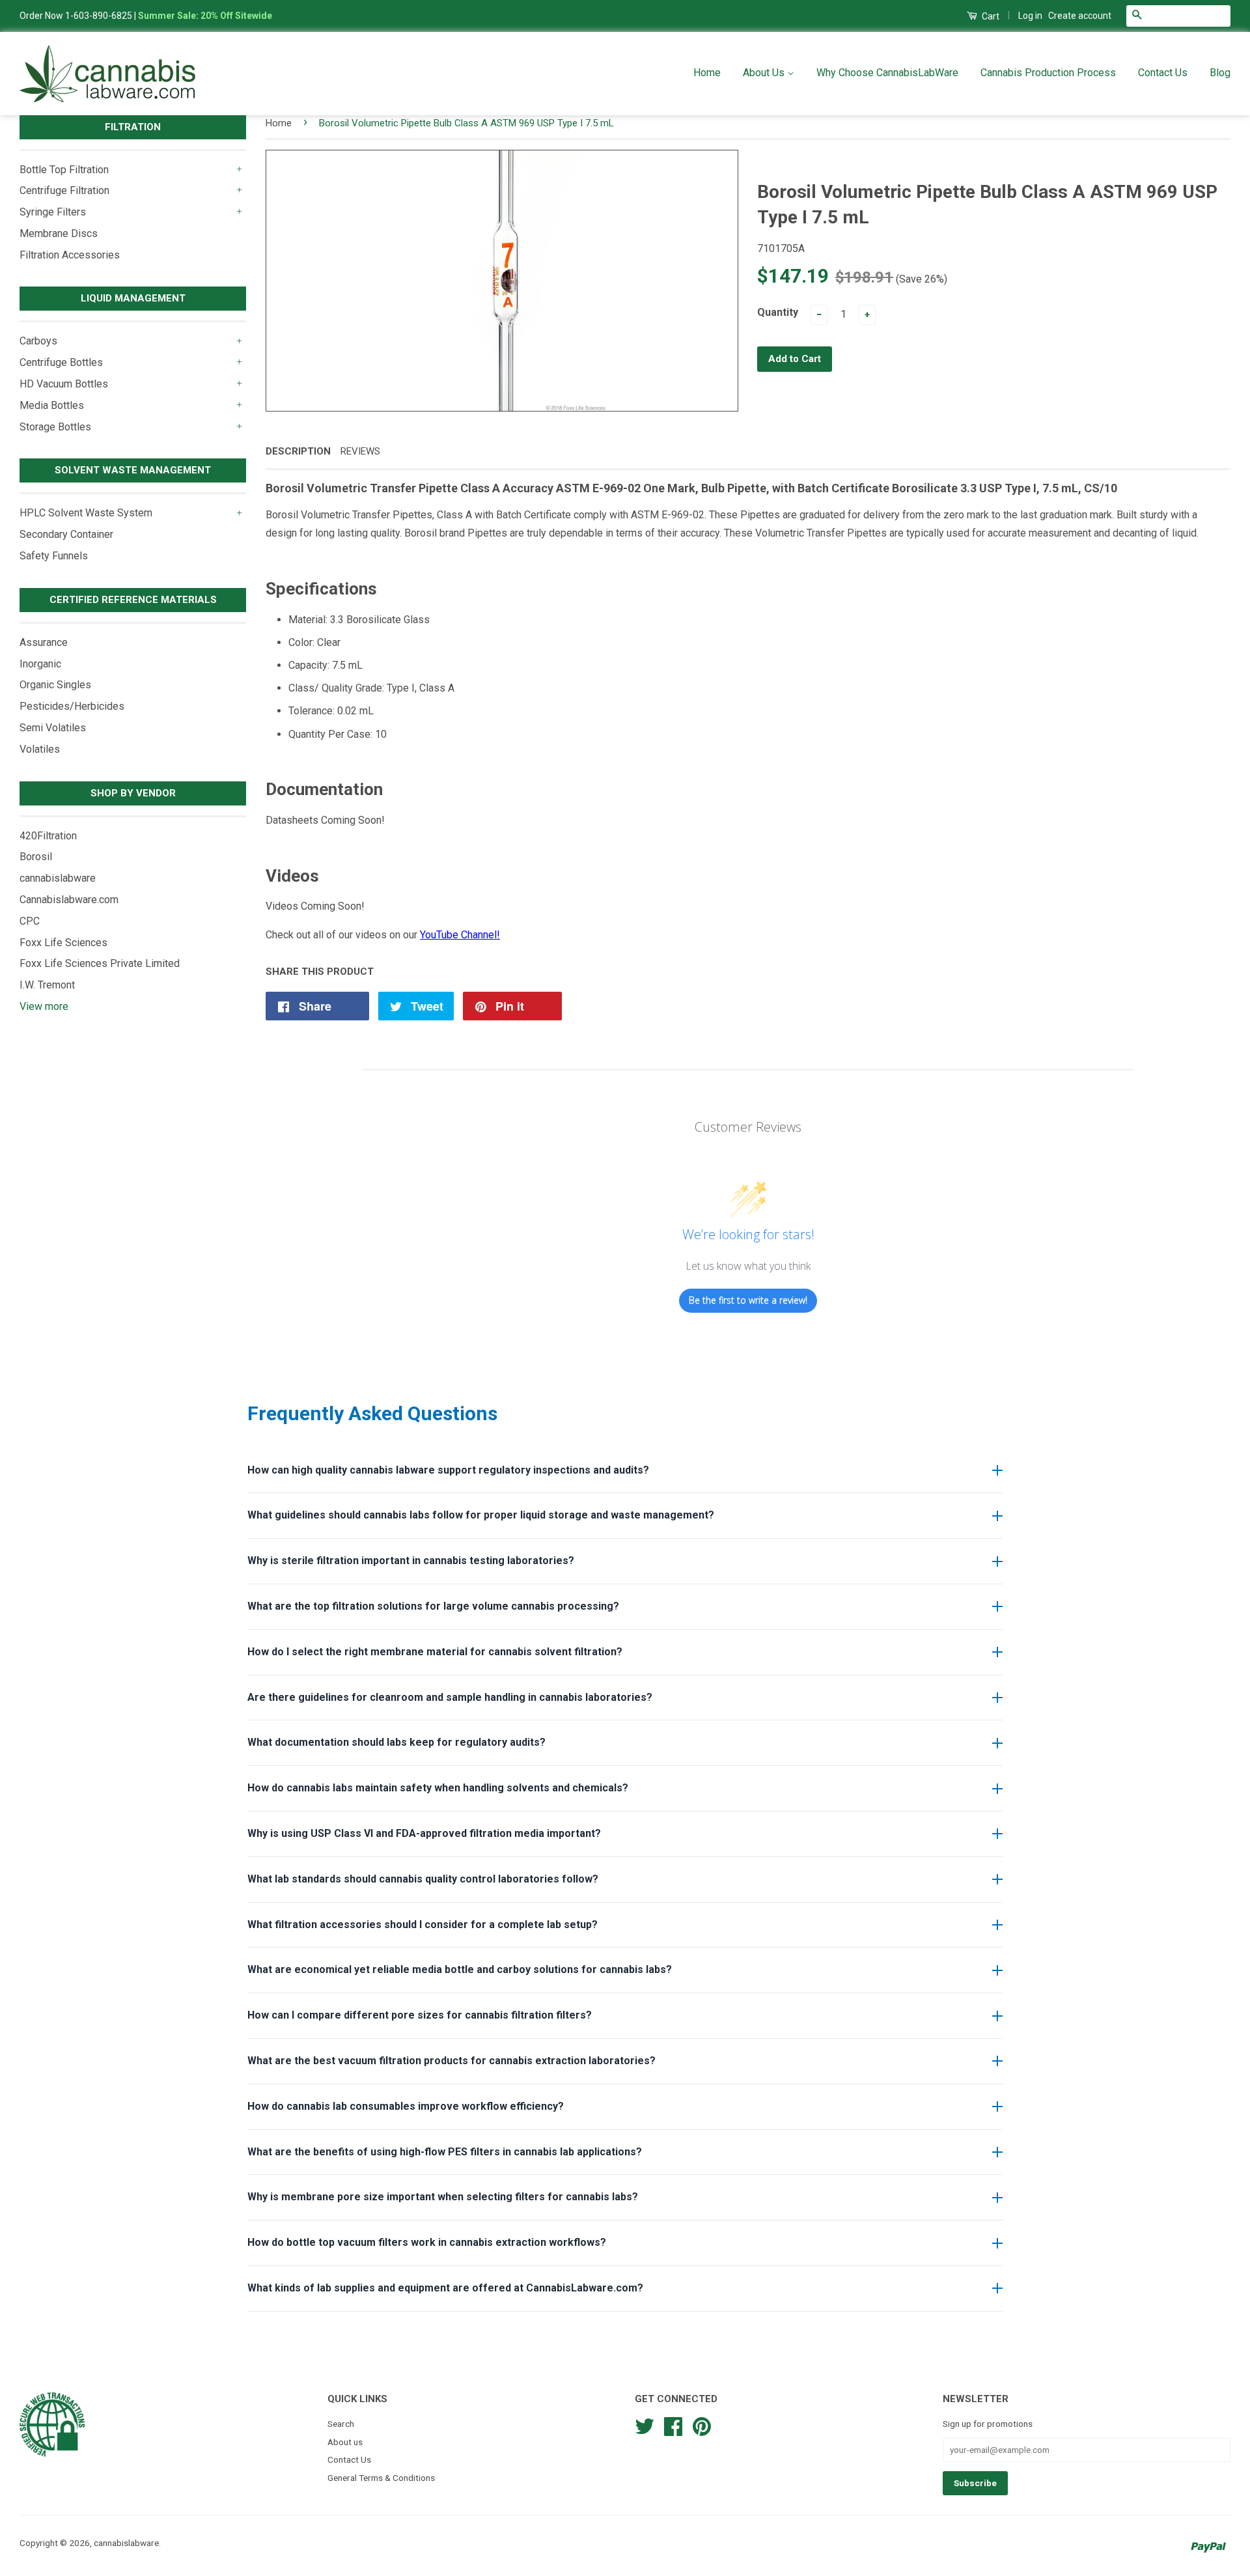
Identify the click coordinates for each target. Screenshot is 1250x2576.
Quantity (778, 312)
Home (707, 73)
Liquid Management (133, 298)
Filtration (133, 127)
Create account (1080, 16)
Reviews (360, 451)
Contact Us (1163, 73)
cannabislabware (58, 878)
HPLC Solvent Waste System (86, 513)
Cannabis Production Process (1048, 73)
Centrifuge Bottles (61, 362)
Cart (990, 16)
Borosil (36, 857)
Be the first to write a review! (748, 1300)
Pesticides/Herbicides (72, 706)
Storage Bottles (55, 427)
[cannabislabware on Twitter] (645, 2425)
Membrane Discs (59, 233)
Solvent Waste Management (133, 470)
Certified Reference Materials (133, 600)
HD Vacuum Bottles (64, 384)
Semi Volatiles (53, 728)
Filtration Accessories (70, 255)
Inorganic (40, 664)
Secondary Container (66, 534)
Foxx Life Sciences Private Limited (100, 963)
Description (298, 451)
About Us (765, 73)
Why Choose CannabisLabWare (887, 73)
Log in (1030, 16)
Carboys (38, 341)
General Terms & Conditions (381, 2478)
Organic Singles (55, 685)
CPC (30, 921)
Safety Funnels (54, 556)
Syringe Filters (53, 212)
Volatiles (40, 749)
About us (345, 2442)
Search (341, 2424)
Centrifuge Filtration (64, 190)
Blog (1220, 73)
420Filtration (48, 836)
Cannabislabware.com (69, 900)
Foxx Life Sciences (63, 943)
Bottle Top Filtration (64, 170)
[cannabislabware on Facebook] (673, 2425)
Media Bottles (52, 405)
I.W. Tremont (47, 985)
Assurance (44, 642)
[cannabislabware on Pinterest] (702, 2425)
